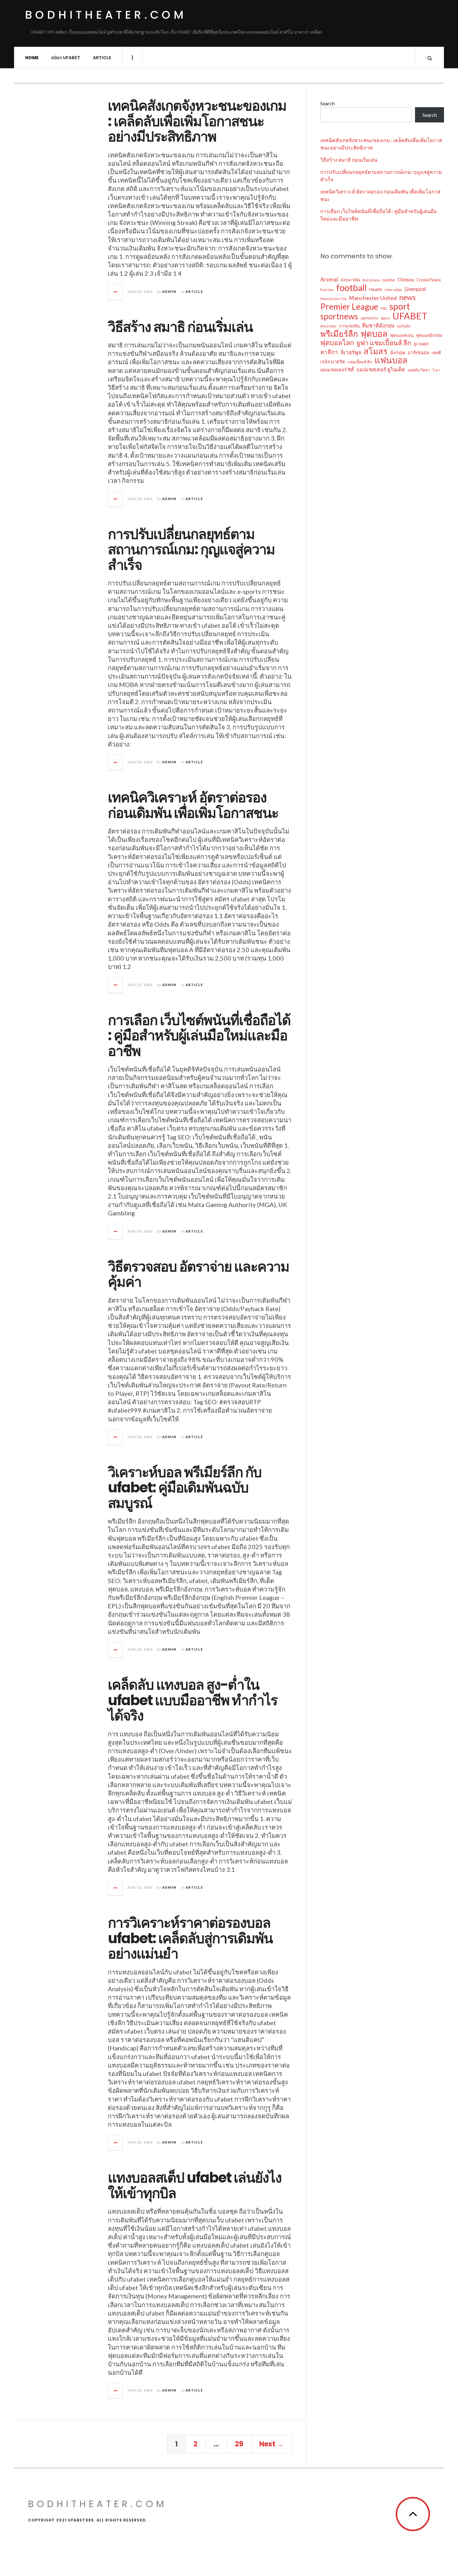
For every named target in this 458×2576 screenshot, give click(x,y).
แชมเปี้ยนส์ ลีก (360, 362)
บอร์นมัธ (404, 326)
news (407, 297)
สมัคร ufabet (66, 58)
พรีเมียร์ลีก (339, 334)
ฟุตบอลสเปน (402, 335)
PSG (384, 308)
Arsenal (329, 279)
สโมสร (376, 351)
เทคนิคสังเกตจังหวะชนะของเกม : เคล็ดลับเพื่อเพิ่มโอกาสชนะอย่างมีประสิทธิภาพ (197, 121)
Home (32, 58)
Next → (272, 2444)
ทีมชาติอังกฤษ (378, 325)
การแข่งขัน (349, 326)
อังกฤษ (398, 352)
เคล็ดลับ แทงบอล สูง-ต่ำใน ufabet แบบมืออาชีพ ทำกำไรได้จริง (193, 1700)
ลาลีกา (329, 352)
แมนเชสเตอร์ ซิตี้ (337, 370)
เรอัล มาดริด (333, 361)
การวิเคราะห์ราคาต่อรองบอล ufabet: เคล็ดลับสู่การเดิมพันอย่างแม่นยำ (190, 1938)
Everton (327, 290)
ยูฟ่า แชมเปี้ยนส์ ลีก (384, 343)
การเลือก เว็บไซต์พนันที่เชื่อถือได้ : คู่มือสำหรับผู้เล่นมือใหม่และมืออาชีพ (199, 1036)
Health (376, 289)
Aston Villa (350, 280)
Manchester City (333, 299)
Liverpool (415, 289)
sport (400, 306)
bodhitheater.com (106, 15)
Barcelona (371, 280)
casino (389, 280)
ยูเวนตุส (421, 344)
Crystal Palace (429, 280)
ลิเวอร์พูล (351, 352)
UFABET (410, 316)
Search (327, 103)
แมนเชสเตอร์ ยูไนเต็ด (381, 369)
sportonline (369, 318)
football (351, 288)
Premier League (349, 307)
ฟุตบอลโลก (337, 343)
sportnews (339, 316)
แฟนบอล (391, 360)
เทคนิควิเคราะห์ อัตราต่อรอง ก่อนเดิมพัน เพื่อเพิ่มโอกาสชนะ (193, 805)
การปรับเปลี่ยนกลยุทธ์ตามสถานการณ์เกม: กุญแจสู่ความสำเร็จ (191, 550)
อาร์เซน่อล (418, 352)
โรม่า (436, 370)
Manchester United (373, 298)
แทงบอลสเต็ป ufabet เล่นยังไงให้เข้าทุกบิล (195, 2185)
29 (239, 2444)
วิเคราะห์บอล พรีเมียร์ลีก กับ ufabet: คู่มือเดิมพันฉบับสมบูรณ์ (185, 1488)
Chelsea (406, 279)
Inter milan (394, 290)
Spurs (385, 318)
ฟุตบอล (374, 334)
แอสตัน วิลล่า (419, 370)
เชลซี (436, 353)
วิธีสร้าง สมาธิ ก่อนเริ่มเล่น (180, 327)
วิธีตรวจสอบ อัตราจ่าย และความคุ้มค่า (198, 1274)
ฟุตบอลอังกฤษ (429, 335)
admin (169, 291)
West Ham (328, 326)
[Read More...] (116, 292)
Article (102, 58)
